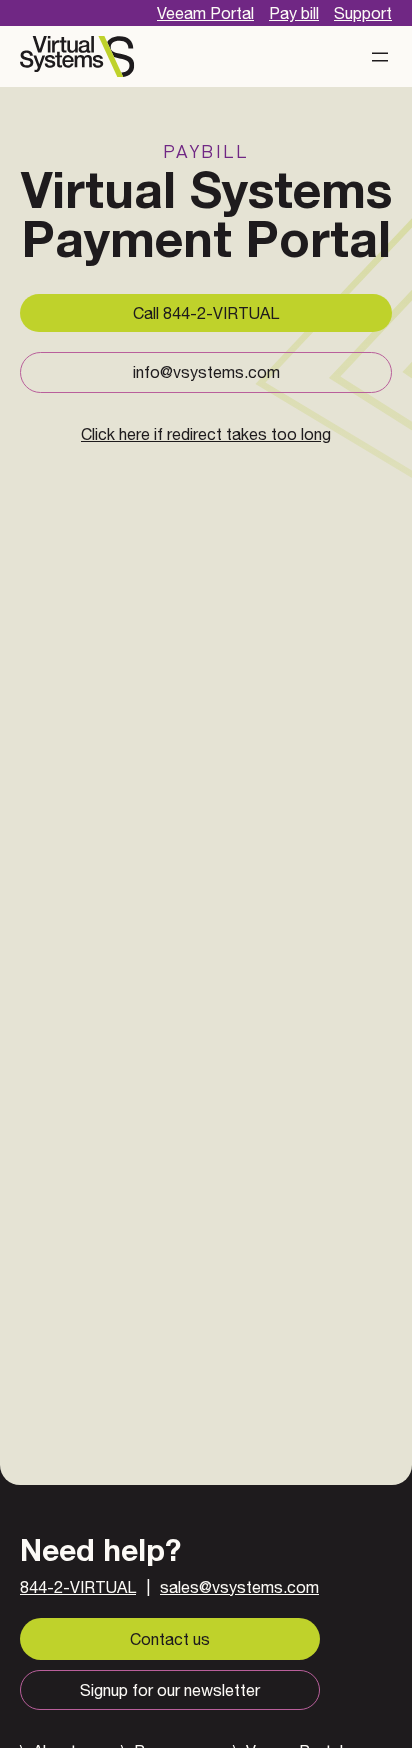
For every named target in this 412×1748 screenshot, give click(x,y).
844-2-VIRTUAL (78, 1587)
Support (363, 13)
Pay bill (294, 13)
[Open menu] (380, 57)
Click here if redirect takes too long (206, 434)
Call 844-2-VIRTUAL (206, 313)
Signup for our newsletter (170, 1690)
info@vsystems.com (206, 372)
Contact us (170, 1639)
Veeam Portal (205, 13)
